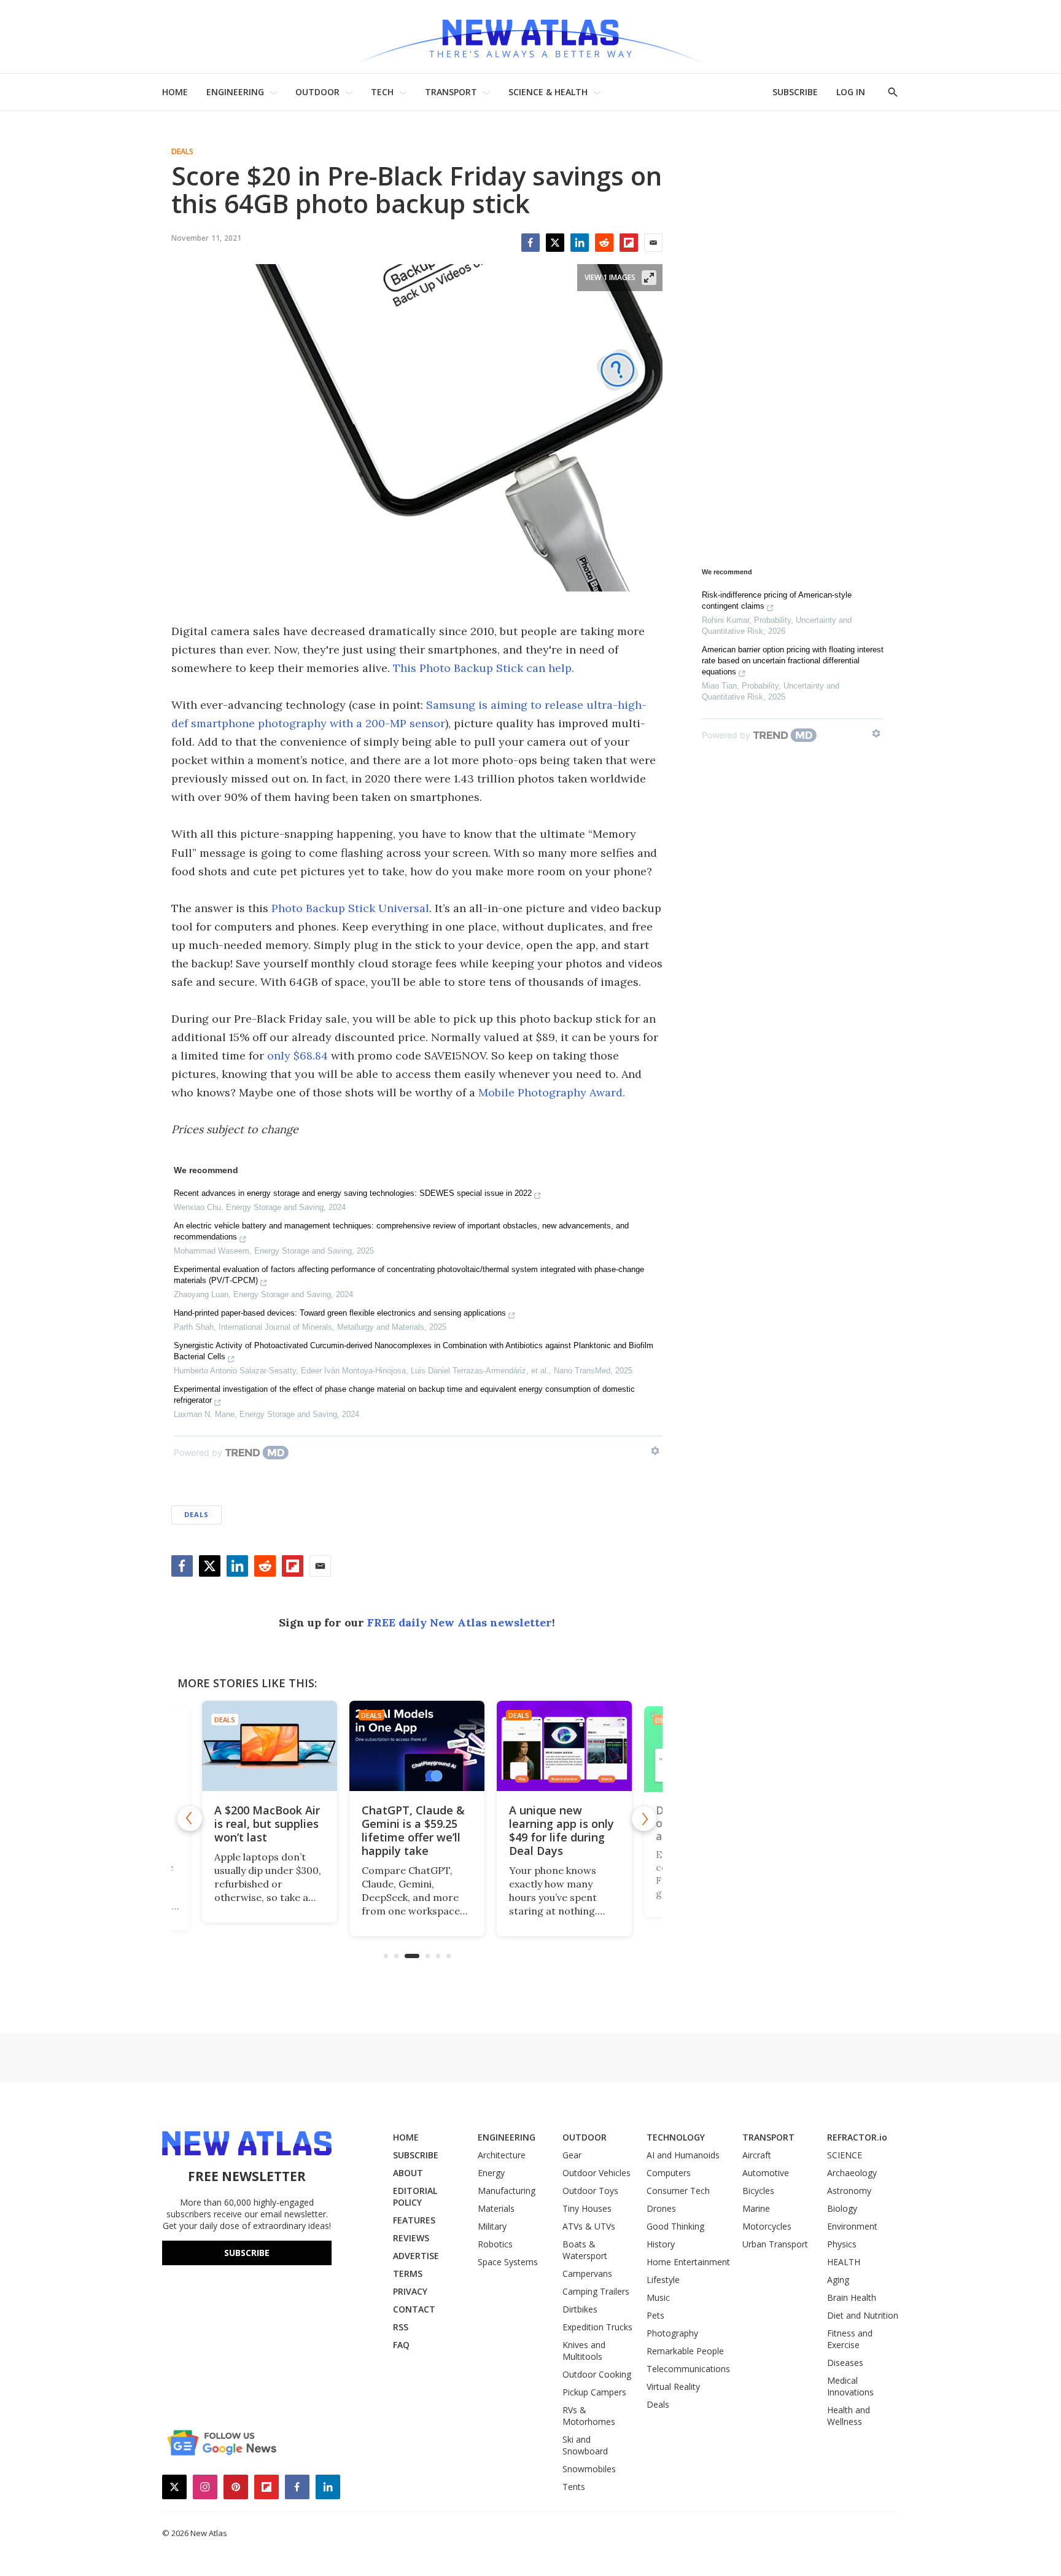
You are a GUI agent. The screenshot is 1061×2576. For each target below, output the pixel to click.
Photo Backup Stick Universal (350, 908)
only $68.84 (297, 1056)
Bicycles (758, 2191)
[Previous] (190, 1819)
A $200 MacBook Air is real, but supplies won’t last (267, 1824)
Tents (574, 2487)
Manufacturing (507, 2191)
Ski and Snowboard (585, 2445)
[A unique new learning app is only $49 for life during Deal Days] (564, 1746)
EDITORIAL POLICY (415, 2196)
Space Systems (508, 2262)
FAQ (401, 2345)
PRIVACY (410, 2291)
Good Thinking (675, 2226)
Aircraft (757, 2155)
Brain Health (852, 2297)
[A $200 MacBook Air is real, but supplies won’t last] (270, 1746)
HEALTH (844, 2262)
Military (492, 2226)
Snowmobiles (589, 2469)
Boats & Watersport (585, 2250)
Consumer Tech (678, 2191)
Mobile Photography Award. (552, 1092)
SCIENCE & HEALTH (548, 92)
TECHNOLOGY (676, 2137)
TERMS (408, 2274)
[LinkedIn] (580, 243)
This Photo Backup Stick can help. (484, 668)
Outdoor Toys (590, 2191)
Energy (491, 2173)
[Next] (644, 1819)
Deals (182, 152)
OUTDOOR (317, 92)
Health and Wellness (849, 2416)
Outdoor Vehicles (597, 2173)
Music (658, 2297)
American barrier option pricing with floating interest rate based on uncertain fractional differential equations (793, 661)
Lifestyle (663, 2280)
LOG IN (851, 92)
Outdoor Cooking (597, 2374)
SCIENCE (845, 2155)
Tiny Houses (587, 2208)
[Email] (653, 243)
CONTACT (414, 2309)
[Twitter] (555, 243)
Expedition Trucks (597, 2327)
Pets (655, 2315)
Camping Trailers (596, 2291)
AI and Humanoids (683, 2155)
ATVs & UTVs (589, 2226)
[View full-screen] (649, 278)
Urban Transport (775, 2244)
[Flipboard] (629, 243)
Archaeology (852, 2173)
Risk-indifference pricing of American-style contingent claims (777, 600)
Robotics (495, 2244)
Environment (852, 2226)
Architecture (502, 2155)
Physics (842, 2244)
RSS (401, 2327)
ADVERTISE (416, 2256)
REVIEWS (411, 2238)
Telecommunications (688, 2369)
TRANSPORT (451, 92)
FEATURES (414, 2220)
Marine (756, 2208)
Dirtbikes (580, 2309)
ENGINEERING (235, 92)
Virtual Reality (673, 2387)
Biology (842, 2208)
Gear (572, 2155)
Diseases (845, 2363)
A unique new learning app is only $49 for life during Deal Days (562, 1830)
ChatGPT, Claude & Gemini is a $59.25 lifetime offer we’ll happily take (413, 1830)
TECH (382, 92)
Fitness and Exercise (850, 2339)
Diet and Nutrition (863, 2315)
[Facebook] (530, 243)
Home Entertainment (688, 2262)
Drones (661, 2208)
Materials (496, 2208)
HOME (175, 92)
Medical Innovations (850, 2386)
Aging (838, 2280)
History (661, 2244)
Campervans (587, 2274)
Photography (672, 2333)
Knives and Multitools (584, 2351)
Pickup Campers (594, 2392)
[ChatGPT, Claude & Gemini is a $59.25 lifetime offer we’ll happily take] (417, 1746)
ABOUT (408, 2173)
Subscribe (247, 2253)
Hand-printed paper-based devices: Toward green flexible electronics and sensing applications (340, 1313)
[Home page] (530, 37)
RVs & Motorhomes (589, 2416)
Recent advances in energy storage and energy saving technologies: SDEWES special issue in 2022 (353, 1193)
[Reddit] (604, 243)
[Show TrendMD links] (655, 1451)
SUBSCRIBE (795, 92)
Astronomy (849, 2191)
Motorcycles (767, 2226)
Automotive (766, 2173)
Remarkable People (685, 2351)
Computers (669, 2173)
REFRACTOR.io (857, 2137)
